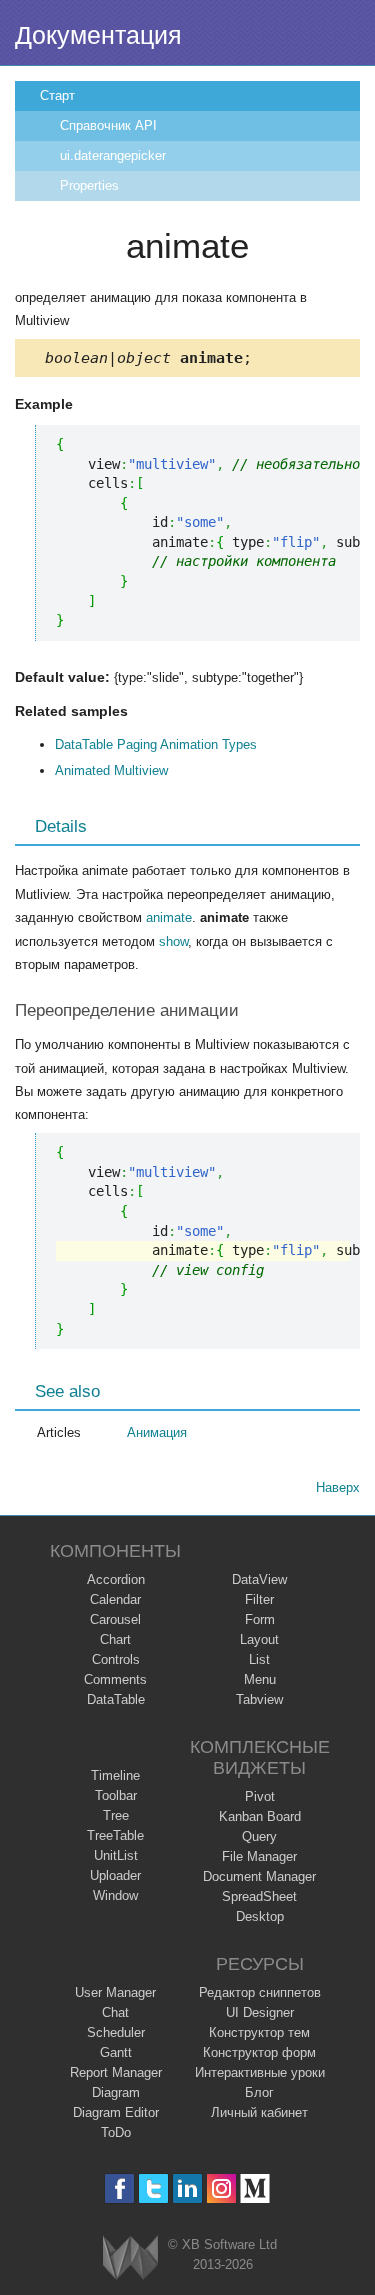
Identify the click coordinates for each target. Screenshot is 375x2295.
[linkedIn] (187, 2188)
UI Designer (260, 2012)
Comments (115, 1679)
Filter (259, 1599)
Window (115, 1895)
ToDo (116, 2132)
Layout (259, 1639)
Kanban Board (260, 1816)
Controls (116, 1659)
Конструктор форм (259, 2052)
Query (259, 1836)
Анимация (157, 1432)
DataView (259, 1579)
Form (260, 1619)
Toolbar (116, 1795)
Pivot (260, 1796)
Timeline (115, 1775)
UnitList (116, 1855)
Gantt (116, 2052)
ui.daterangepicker (113, 155)
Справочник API (108, 125)
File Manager (259, 1856)
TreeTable (115, 1835)
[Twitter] (153, 2188)
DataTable (116, 1699)
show (173, 941)
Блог (259, 2092)
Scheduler (116, 2032)
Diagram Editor (116, 2112)
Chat (115, 2012)
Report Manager (116, 2072)
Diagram (116, 2092)
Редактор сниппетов (260, 1992)
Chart (115, 1639)
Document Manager (259, 1876)
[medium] (255, 2188)
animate (169, 917)
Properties (89, 185)
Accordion (116, 1579)
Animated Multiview (111, 770)
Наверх (338, 1487)
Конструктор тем (259, 2032)
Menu (260, 1679)
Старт (57, 95)
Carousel (115, 1619)
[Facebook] (119, 2188)
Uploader (115, 1875)
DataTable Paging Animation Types (156, 744)
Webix (130, 2257)
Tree (116, 1815)
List (259, 1659)
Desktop (260, 1916)
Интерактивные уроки (260, 2072)
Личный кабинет (259, 2112)
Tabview (259, 1699)
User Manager (115, 1992)
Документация (98, 35)
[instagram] (221, 2188)
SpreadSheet (259, 1896)
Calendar (115, 1599)
